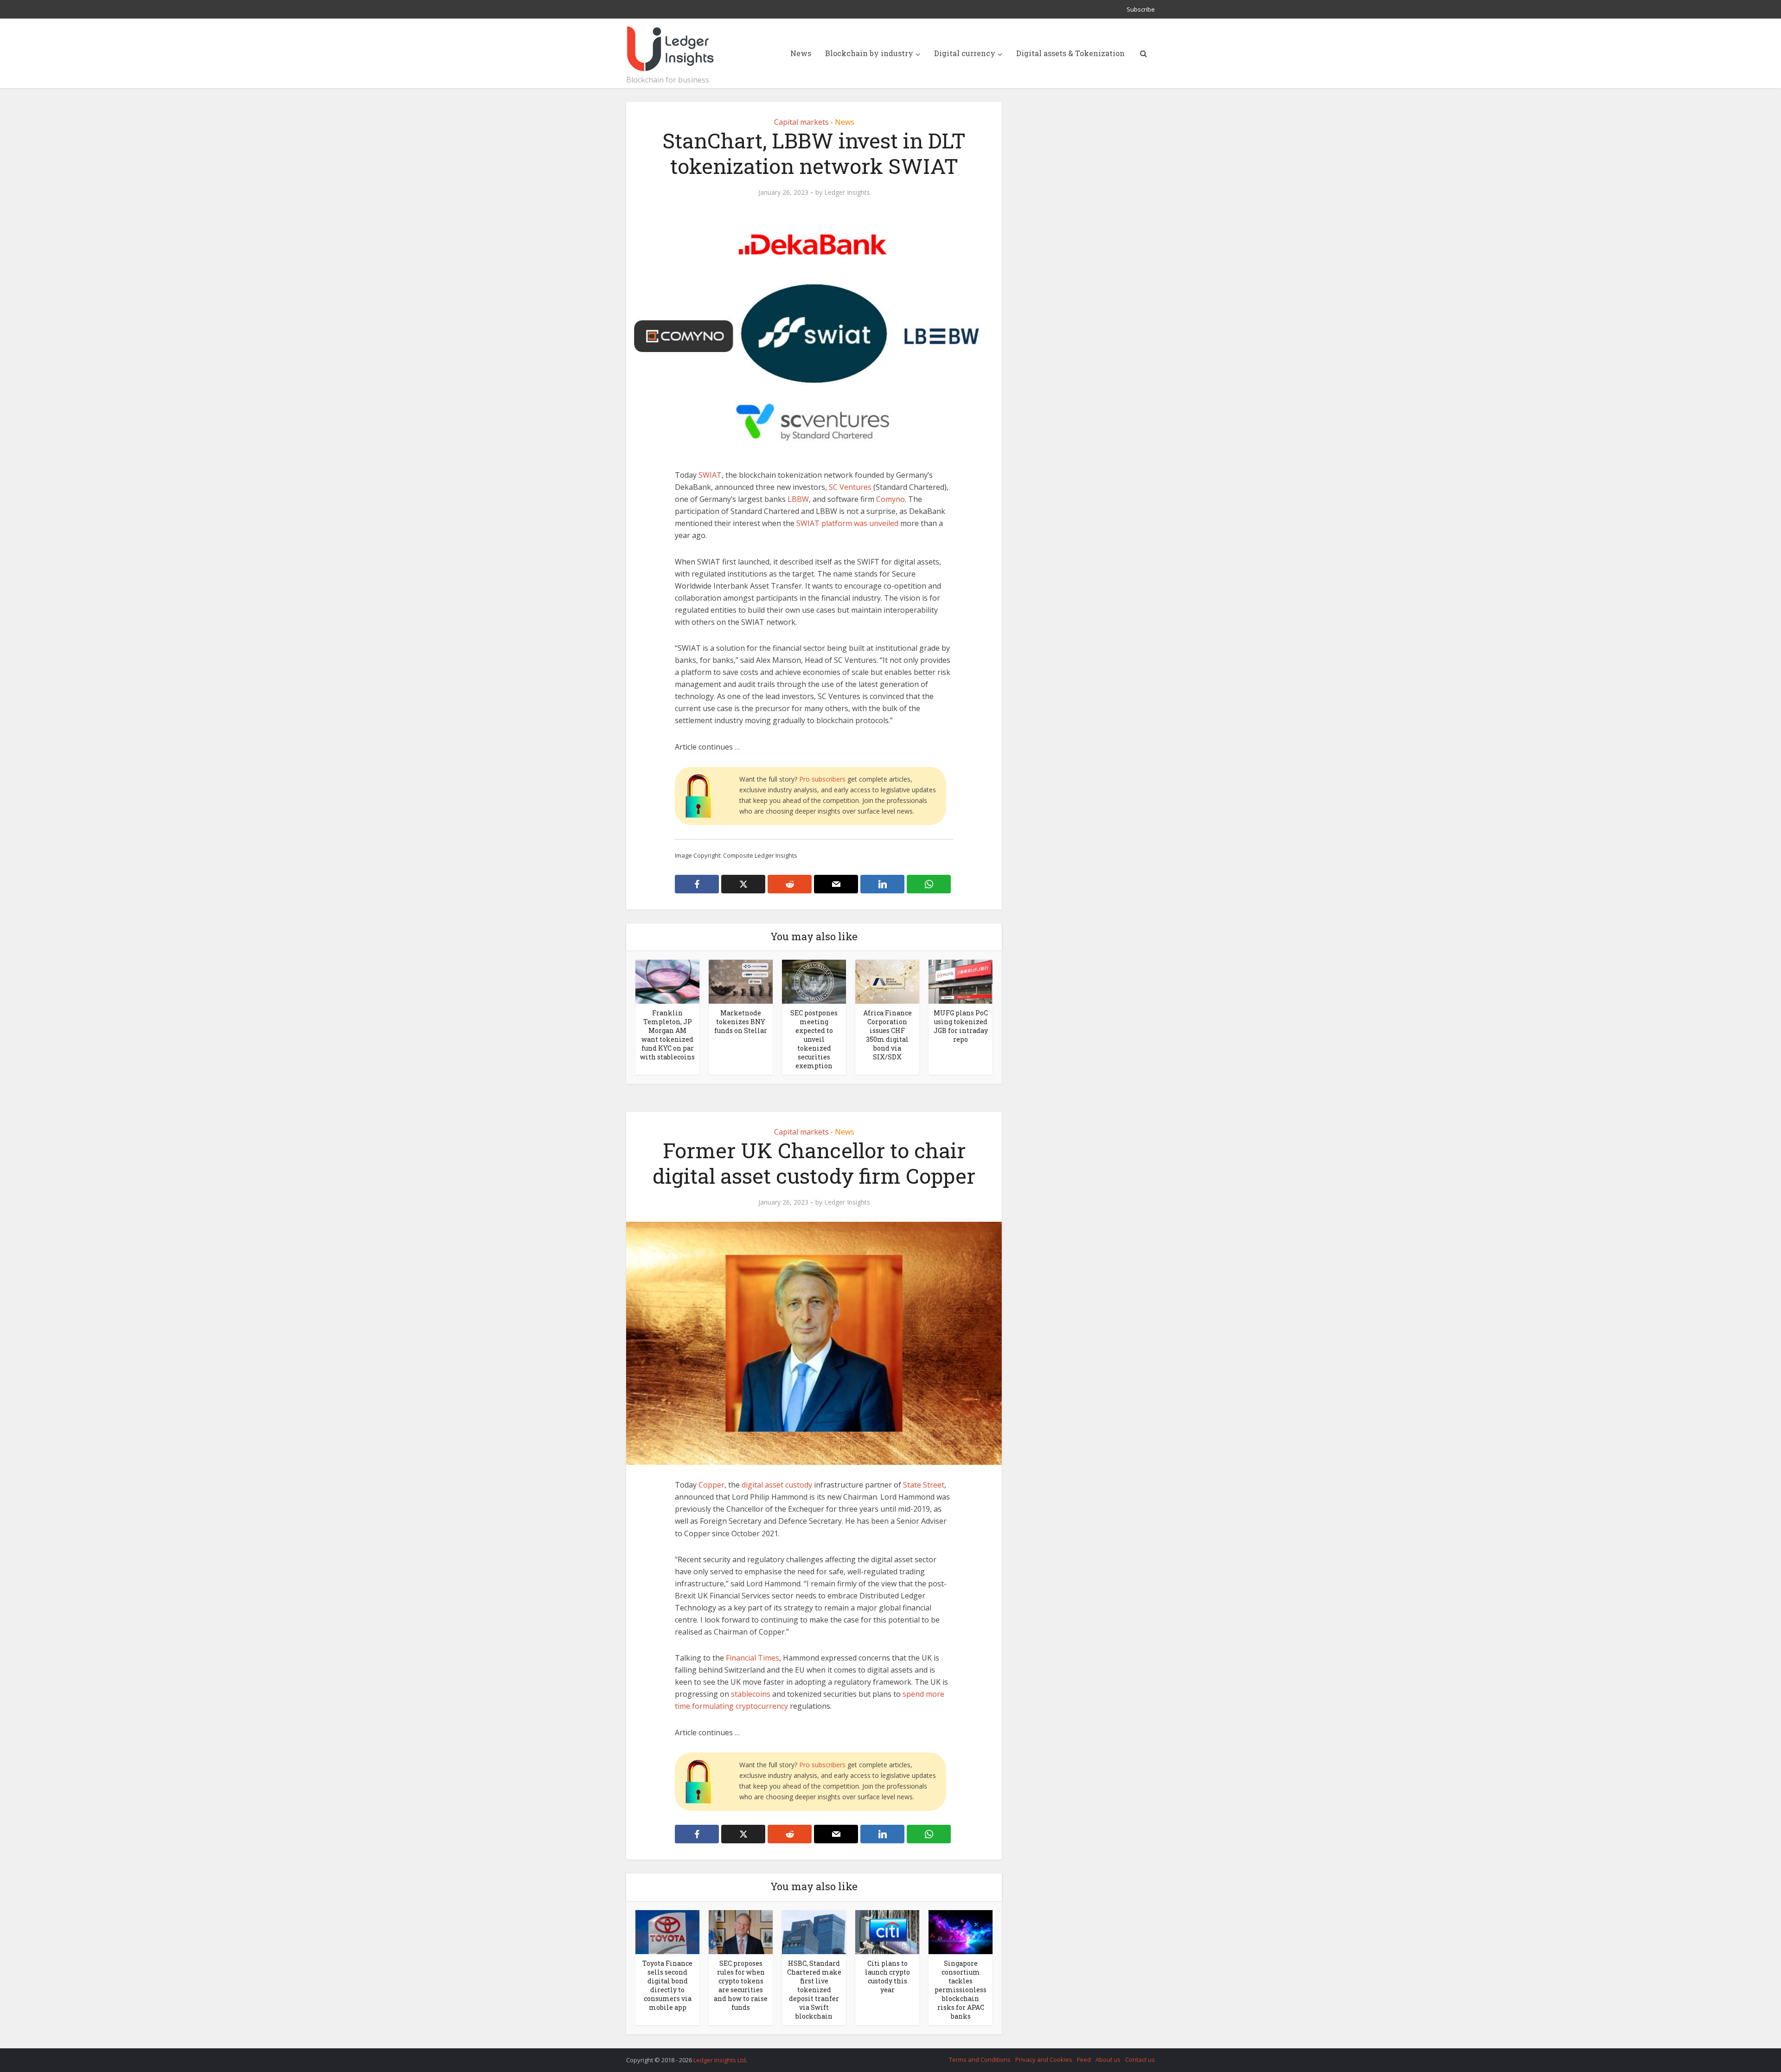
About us (1108, 2059)
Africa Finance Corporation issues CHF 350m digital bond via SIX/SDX (887, 1035)
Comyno (890, 499)
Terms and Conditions (980, 2059)
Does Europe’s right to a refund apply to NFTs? (881, 2056)
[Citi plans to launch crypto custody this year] (887, 1931)
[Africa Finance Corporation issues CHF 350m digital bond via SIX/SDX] (887, 981)
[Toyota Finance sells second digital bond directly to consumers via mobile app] (667, 1931)
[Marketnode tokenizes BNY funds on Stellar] (741, 981)
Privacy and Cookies (1044, 2059)
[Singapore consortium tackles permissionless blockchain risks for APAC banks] (961, 1931)
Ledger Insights (847, 192)
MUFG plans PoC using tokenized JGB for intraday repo (961, 1026)
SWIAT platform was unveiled (847, 523)
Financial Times (753, 1658)
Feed (1084, 2059)
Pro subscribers (822, 779)
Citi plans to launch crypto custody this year (887, 1976)
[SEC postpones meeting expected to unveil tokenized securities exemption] (814, 981)
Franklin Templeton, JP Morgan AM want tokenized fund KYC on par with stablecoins (667, 1035)
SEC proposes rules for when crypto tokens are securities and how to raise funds (741, 1985)
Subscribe (1141, 9)
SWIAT (710, 475)
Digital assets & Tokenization (1070, 53)
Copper (711, 1485)
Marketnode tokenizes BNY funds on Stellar (741, 1022)
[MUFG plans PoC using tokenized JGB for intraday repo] (961, 981)
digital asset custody (777, 1485)
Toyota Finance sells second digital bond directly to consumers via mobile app (667, 1985)
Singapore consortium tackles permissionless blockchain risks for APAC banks (961, 1990)
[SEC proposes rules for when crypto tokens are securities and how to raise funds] (741, 1931)
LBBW (798, 499)
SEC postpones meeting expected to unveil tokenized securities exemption (814, 1039)
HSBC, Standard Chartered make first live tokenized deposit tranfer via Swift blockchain (814, 1990)
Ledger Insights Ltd (720, 2060)
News (801, 53)
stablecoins (751, 1694)
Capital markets (801, 122)
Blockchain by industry (869, 53)
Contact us (1140, 2059)
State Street (924, 1485)
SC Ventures (850, 487)
